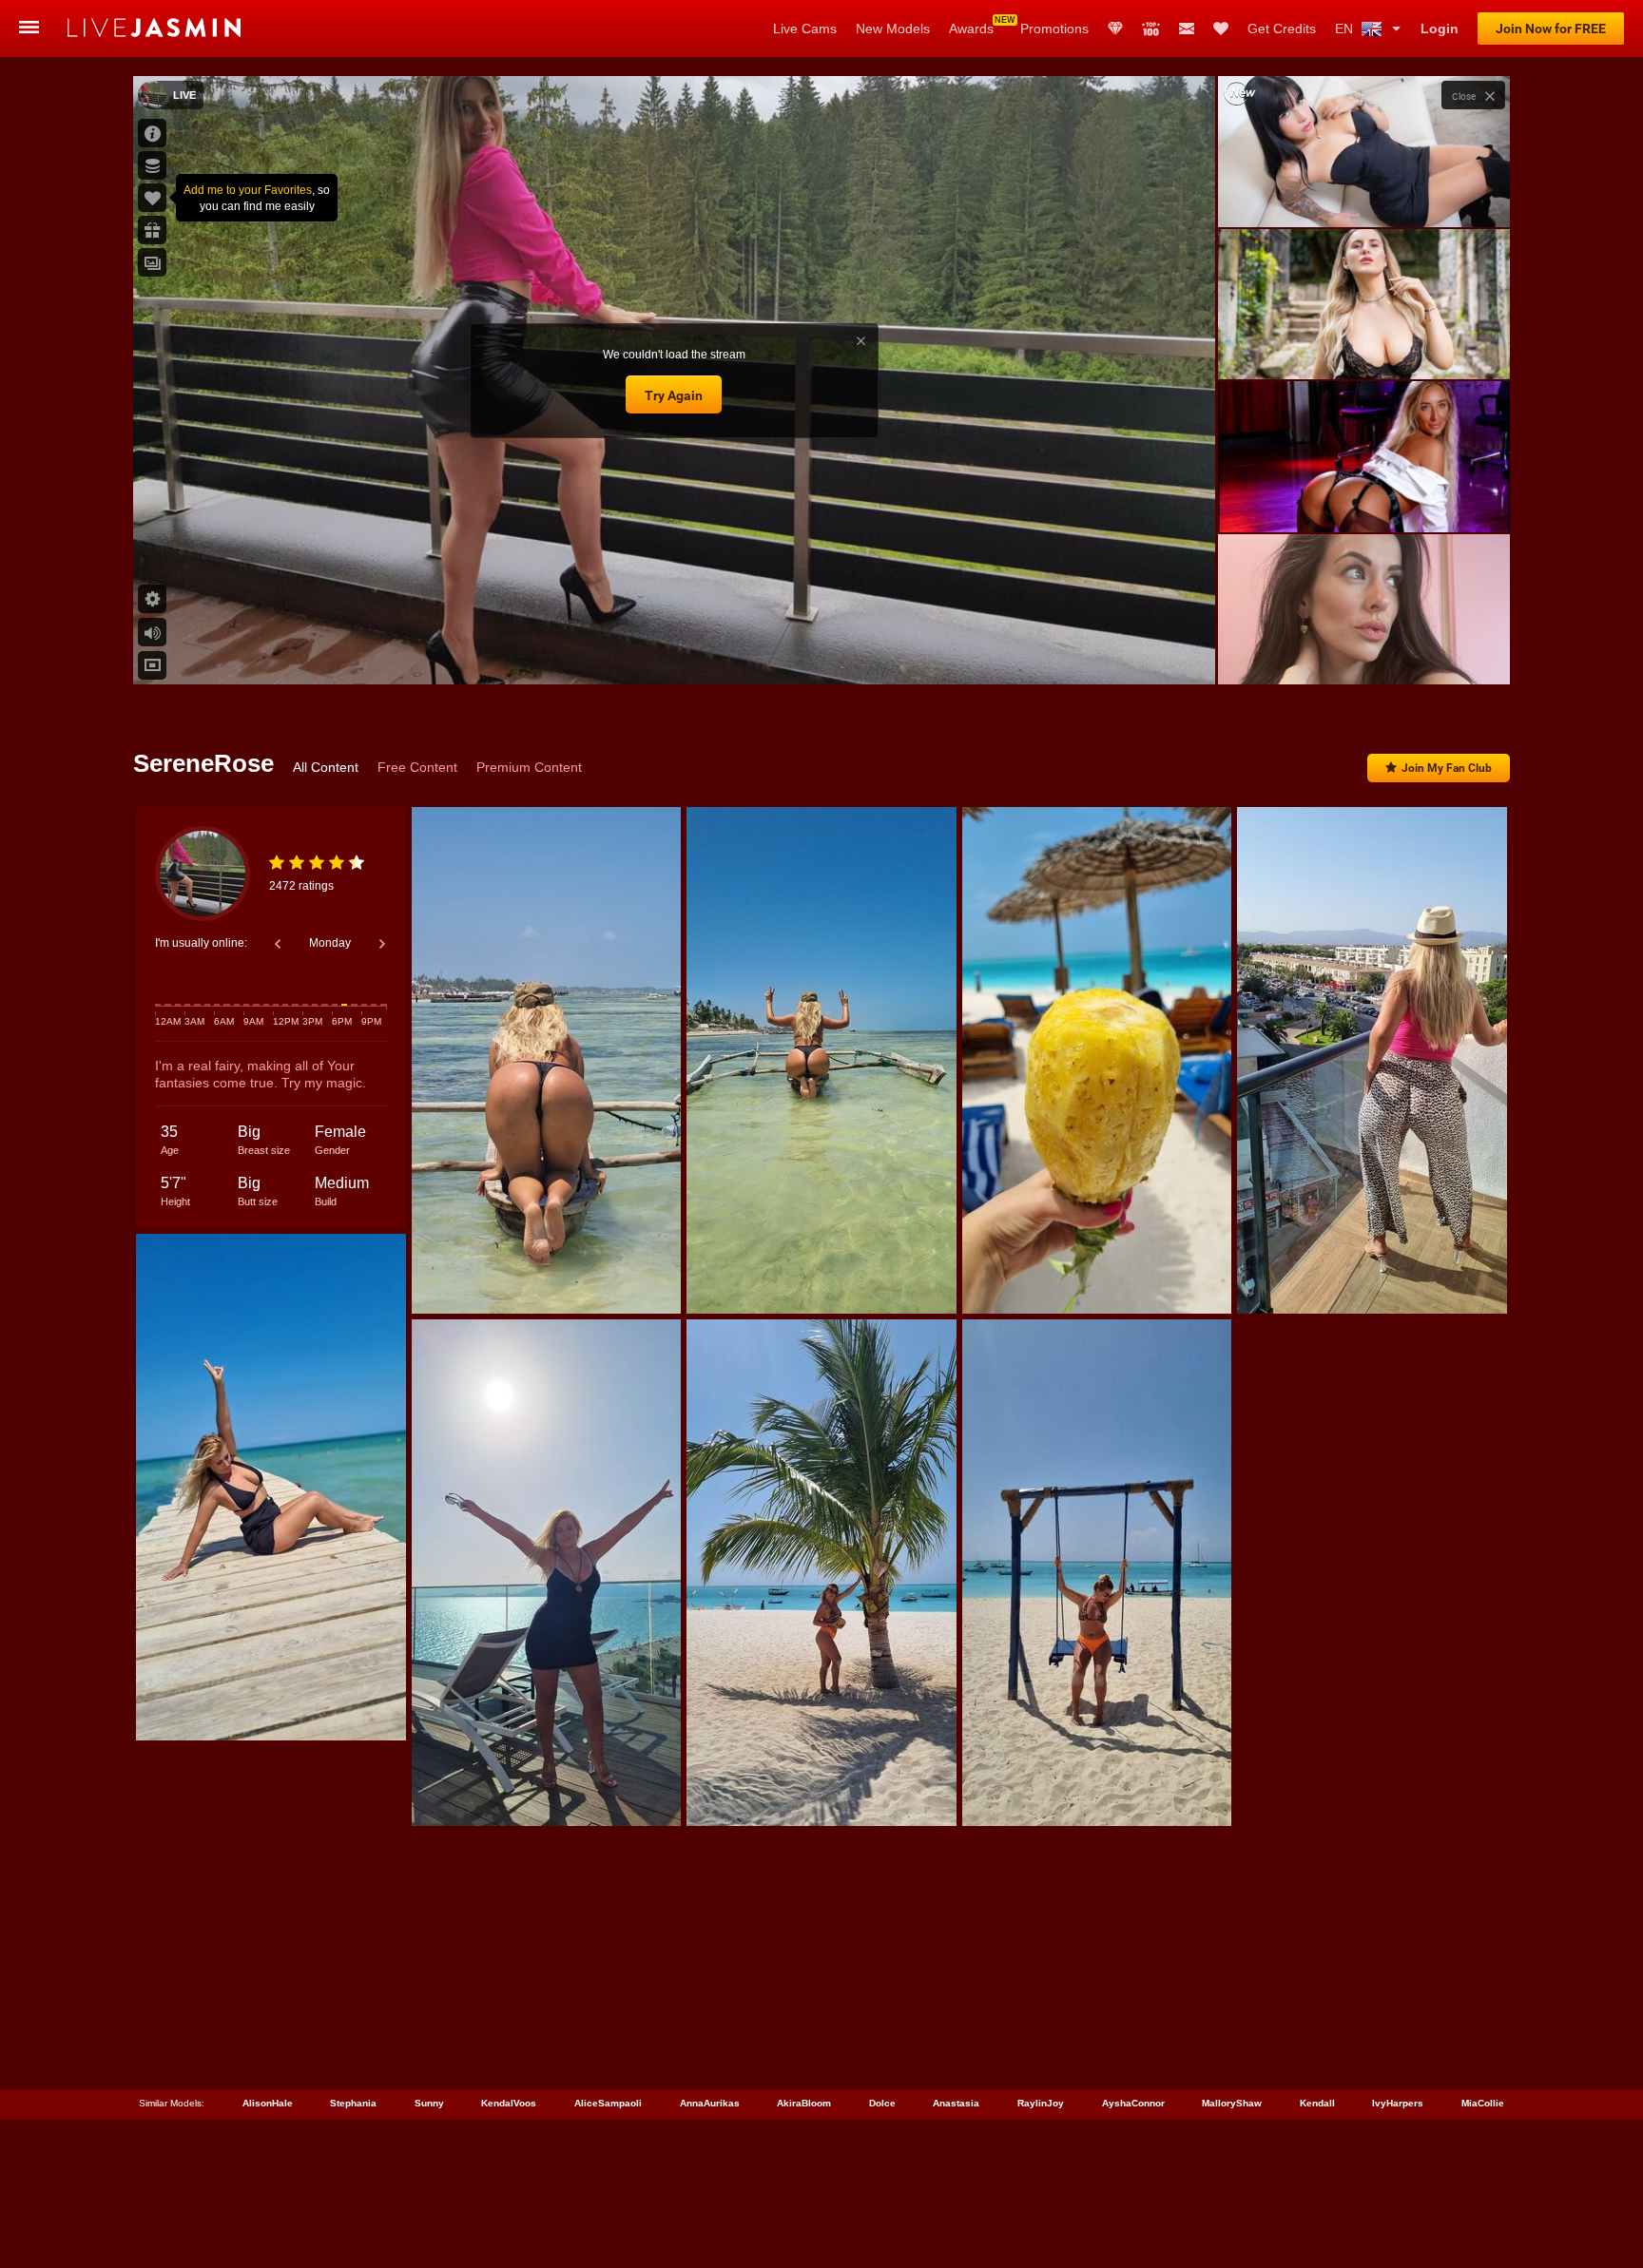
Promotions (1054, 29)
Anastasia (956, 2103)
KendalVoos (509, 2103)
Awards (971, 29)
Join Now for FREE (1551, 29)
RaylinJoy (1041, 2103)
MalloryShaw (1232, 2103)
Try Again (674, 395)
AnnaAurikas (710, 2103)
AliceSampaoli (608, 2103)
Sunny (429, 2103)
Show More (1364, 652)
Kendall (1317, 2103)
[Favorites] (1221, 29)
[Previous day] (278, 944)
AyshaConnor (1133, 2103)
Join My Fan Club (1447, 768)
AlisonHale (268, 2103)
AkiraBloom (804, 2103)
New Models (893, 29)
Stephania (353, 2103)
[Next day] (382, 944)
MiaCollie (1483, 2103)
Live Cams (805, 29)
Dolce (882, 2103)
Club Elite (1115, 29)
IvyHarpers (1398, 2103)
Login (1440, 29)
